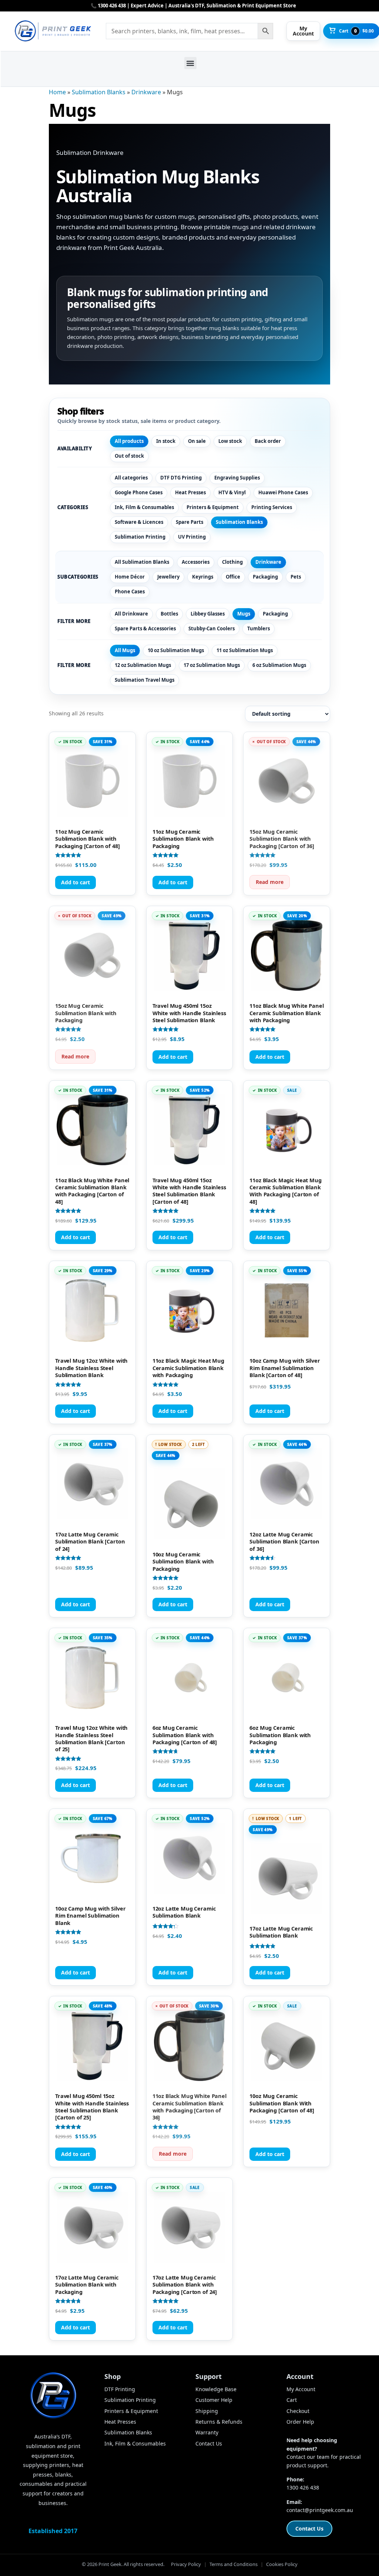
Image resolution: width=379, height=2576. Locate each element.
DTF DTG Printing (181, 478)
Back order (268, 441)
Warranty (207, 2432)
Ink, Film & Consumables (144, 507)
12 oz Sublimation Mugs (143, 665)
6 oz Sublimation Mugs (279, 665)
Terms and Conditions (234, 2564)
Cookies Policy (282, 2564)
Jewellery (168, 577)
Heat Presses (190, 492)
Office (233, 577)
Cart (292, 2400)
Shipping (207, 2411)
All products (129, 441)
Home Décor (130, 577)
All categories (131, 478)
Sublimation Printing (140, 537)
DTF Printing (120, 2389)
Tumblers (259, 628)
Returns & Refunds (219, 2422)
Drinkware (146, 92)
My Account (301, 2389)
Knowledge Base (216, 2389)
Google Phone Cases (139, 492)
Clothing (232, 562)
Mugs (244, 614)
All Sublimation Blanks (142, 562)
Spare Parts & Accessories (145, 628)
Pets (296, 577)
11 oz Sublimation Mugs (245, 650)
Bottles (169, 614)
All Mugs (125, 650)
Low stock (230, 441)
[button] (190, 63)
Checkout (298, 2411)
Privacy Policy (186, 2564)
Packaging (265, 577)
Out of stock (129, 456)
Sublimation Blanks (99, 92)
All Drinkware (131, 614)
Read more (270, 882)
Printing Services (272, 507)
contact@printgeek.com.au (320, 2510)
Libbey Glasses (208, 614)
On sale (197, 441)
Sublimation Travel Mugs (145, 680)
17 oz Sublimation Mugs (212, 665)
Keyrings (203, 577)
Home (57, 92)
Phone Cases (130, 592)
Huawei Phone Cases (283, 492)
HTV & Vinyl (232, 492)
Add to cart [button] (76, 882)
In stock (166, 441)
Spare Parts (189, 522)
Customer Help (214, 2400)
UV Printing (192, 537)
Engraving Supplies (237, 478)
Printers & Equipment (213, 507)
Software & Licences (139, 522)
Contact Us (209, 2443)
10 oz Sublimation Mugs (176, 650)
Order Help (300, 2422)
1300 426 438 (303, 2487)
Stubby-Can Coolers (212, 628)
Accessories (196, 562)
